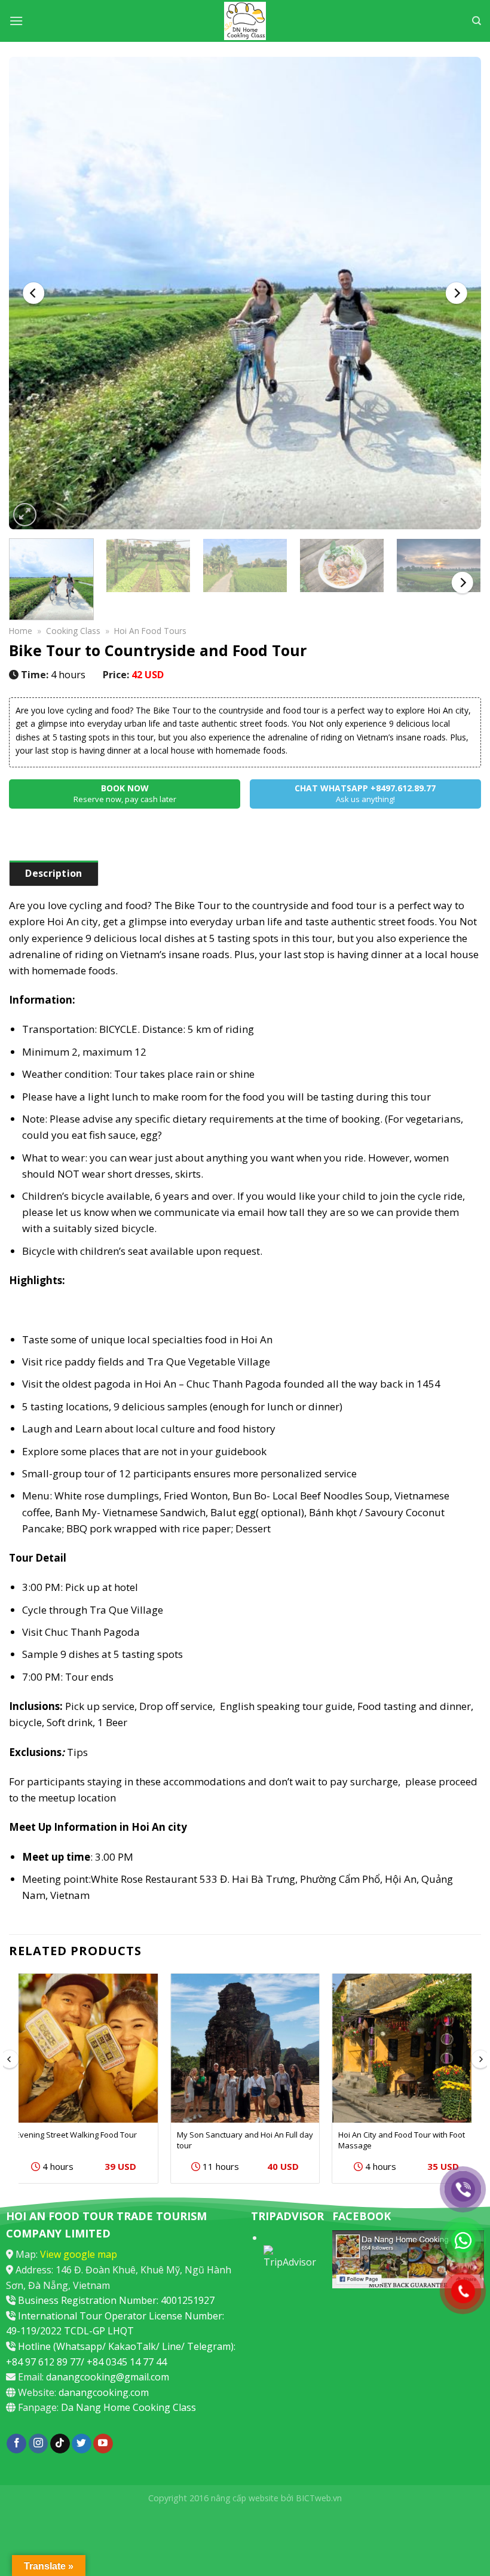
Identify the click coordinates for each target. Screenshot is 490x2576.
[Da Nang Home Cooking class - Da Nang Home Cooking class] (245, 21)
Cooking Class (73, 631)
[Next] (457, 293)
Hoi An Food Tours (150, 631)
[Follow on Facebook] (16, 2444)
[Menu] (16, 21)
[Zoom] (25, 515)
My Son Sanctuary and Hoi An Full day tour (245, 2140)
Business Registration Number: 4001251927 (116, 2300)
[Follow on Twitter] (82, 2444)
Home (21, 631)
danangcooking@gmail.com (108, 2377)
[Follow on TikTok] (60, 2444)
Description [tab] (54, 873)
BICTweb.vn (319, 2498)
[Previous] (33, 293)
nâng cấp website (245, 2498)
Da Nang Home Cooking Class (128, 2407)
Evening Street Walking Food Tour (76, 2135)
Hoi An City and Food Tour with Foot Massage (402, 2140)
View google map (79, 2254)
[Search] (477, 21)
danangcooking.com (104, 2392)
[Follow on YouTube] (103, 2444)
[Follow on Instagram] (39, 2444)
